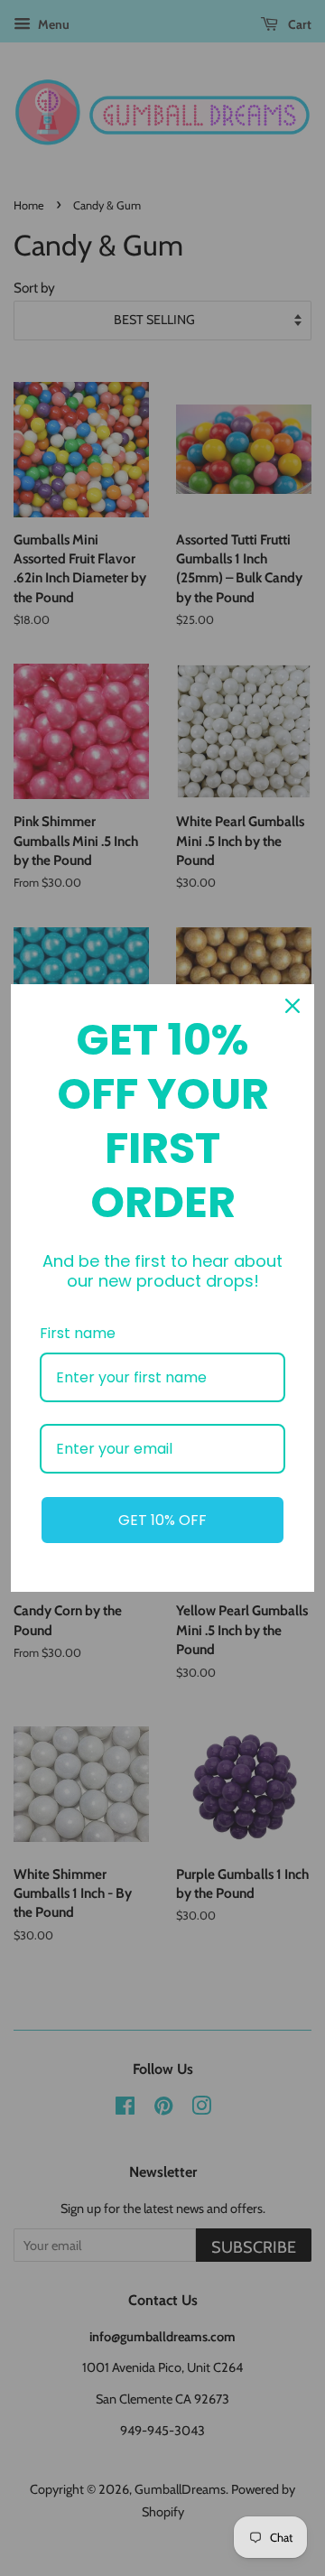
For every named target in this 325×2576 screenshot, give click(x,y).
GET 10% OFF (162, 1520)
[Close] (292, 1006)
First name (78, 1333)
